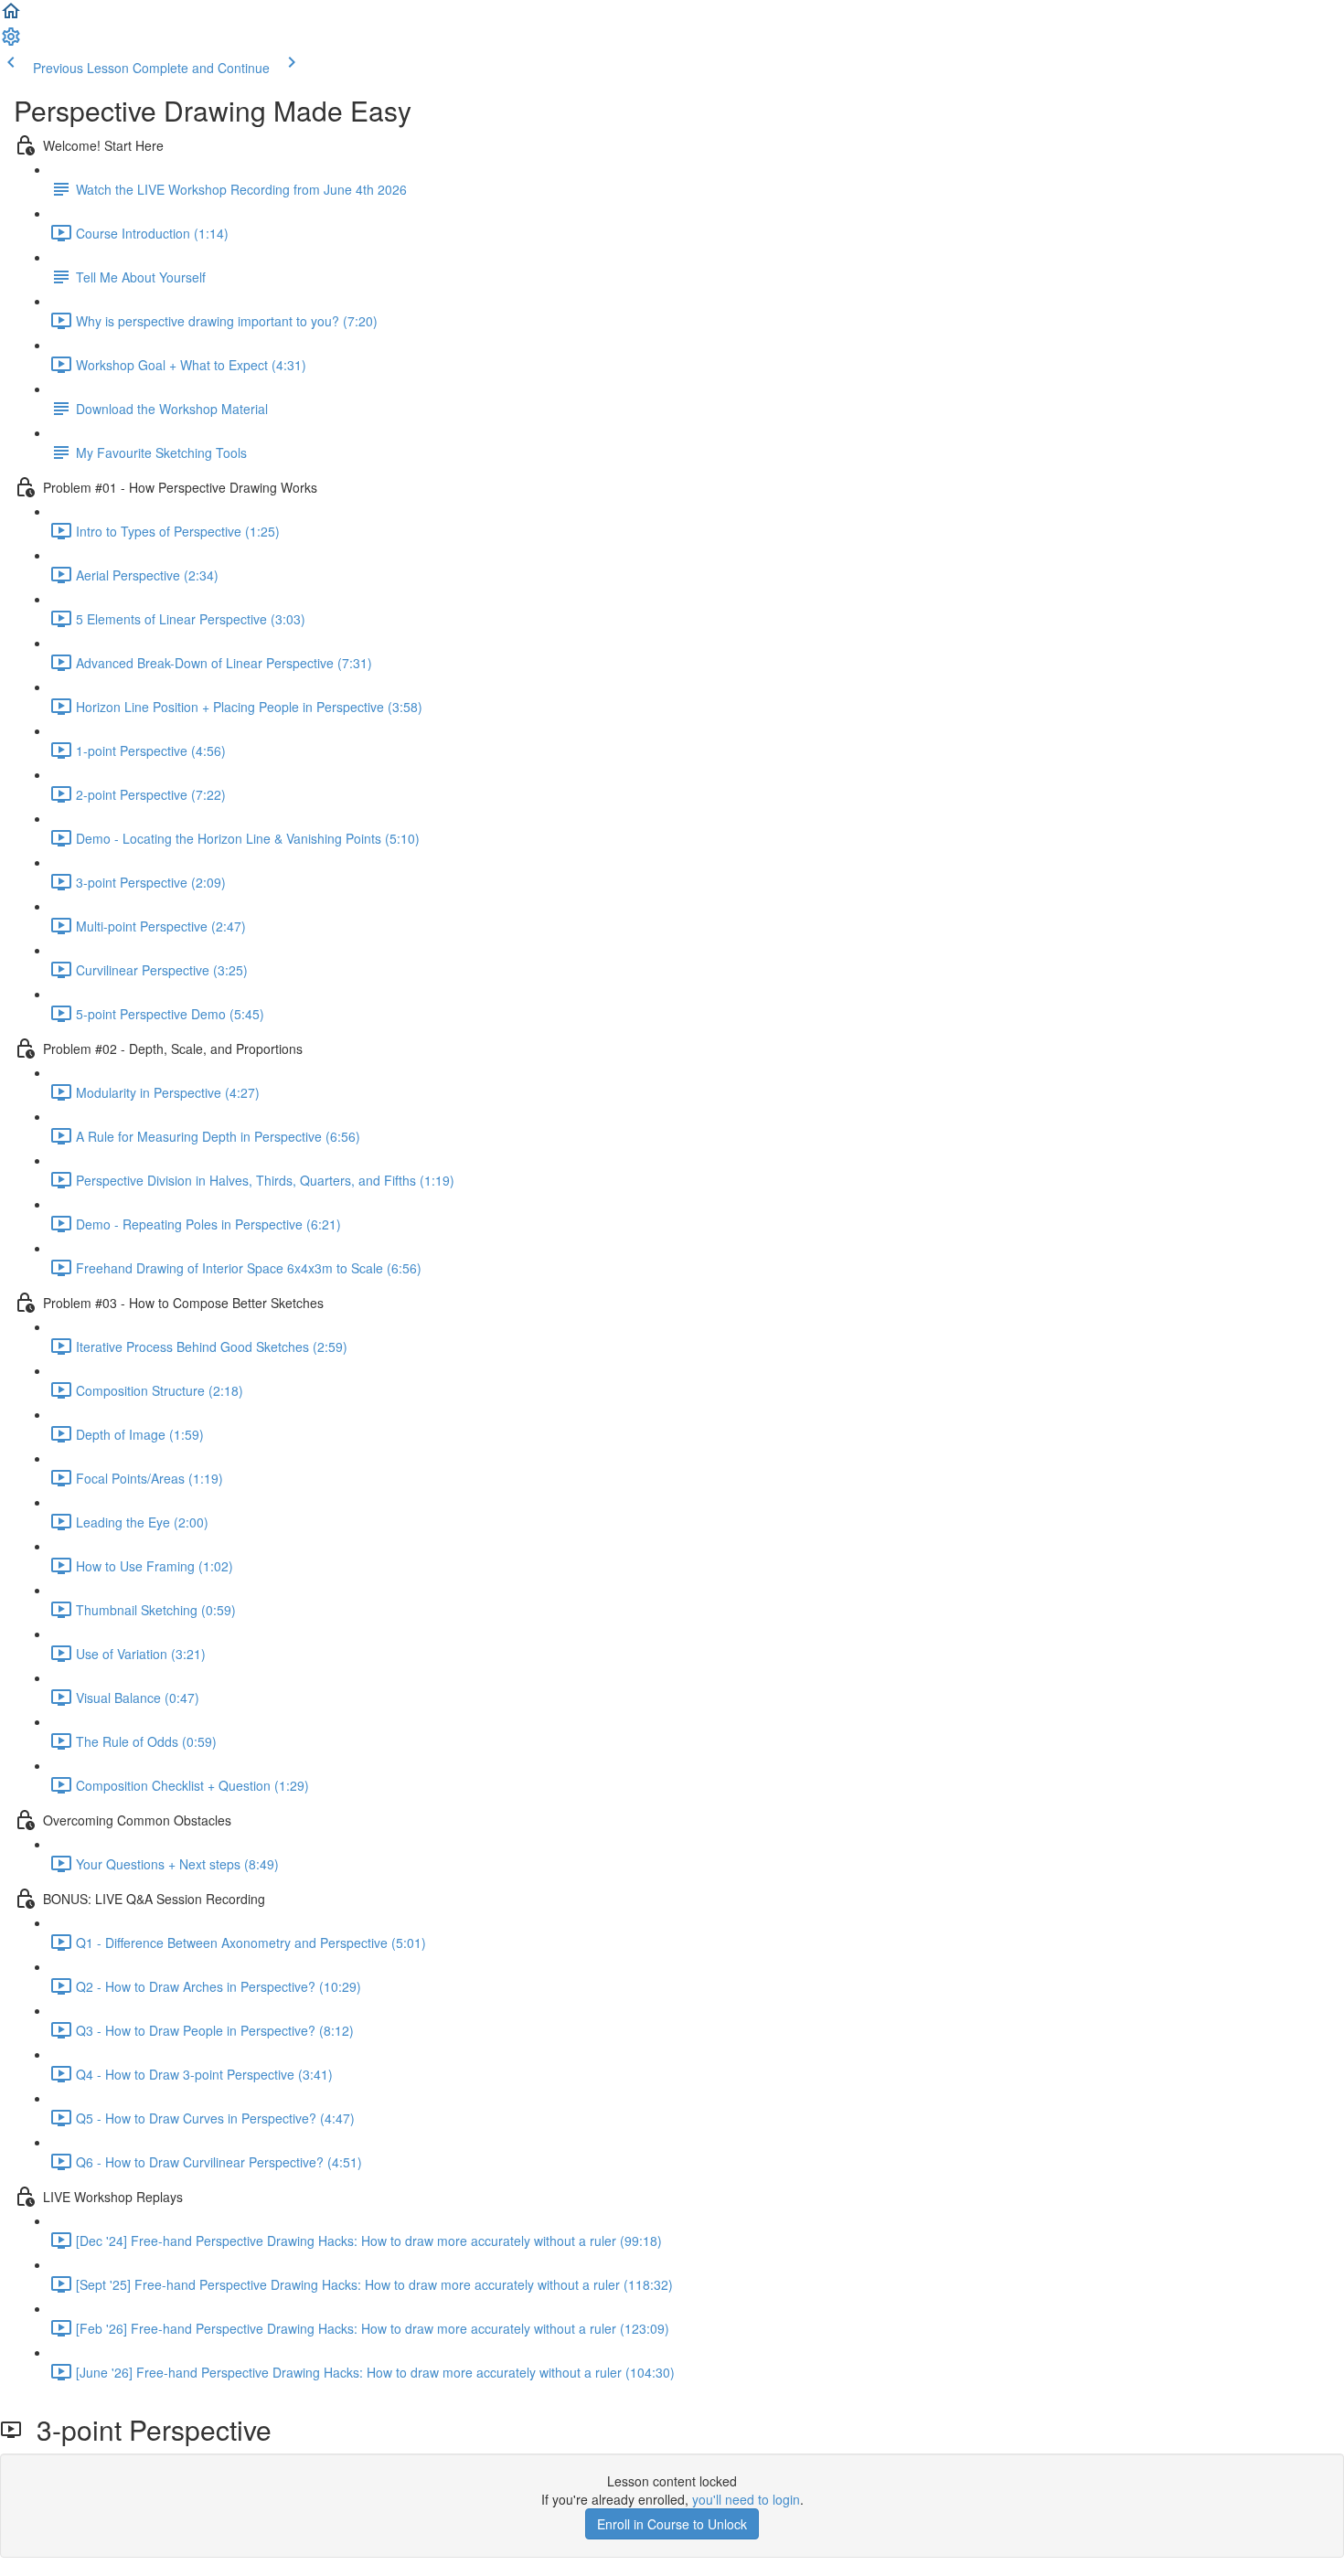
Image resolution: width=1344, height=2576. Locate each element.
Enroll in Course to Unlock (672, 2524)
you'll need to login (746, 2499)
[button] (11, 16)
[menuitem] (11, 42)
